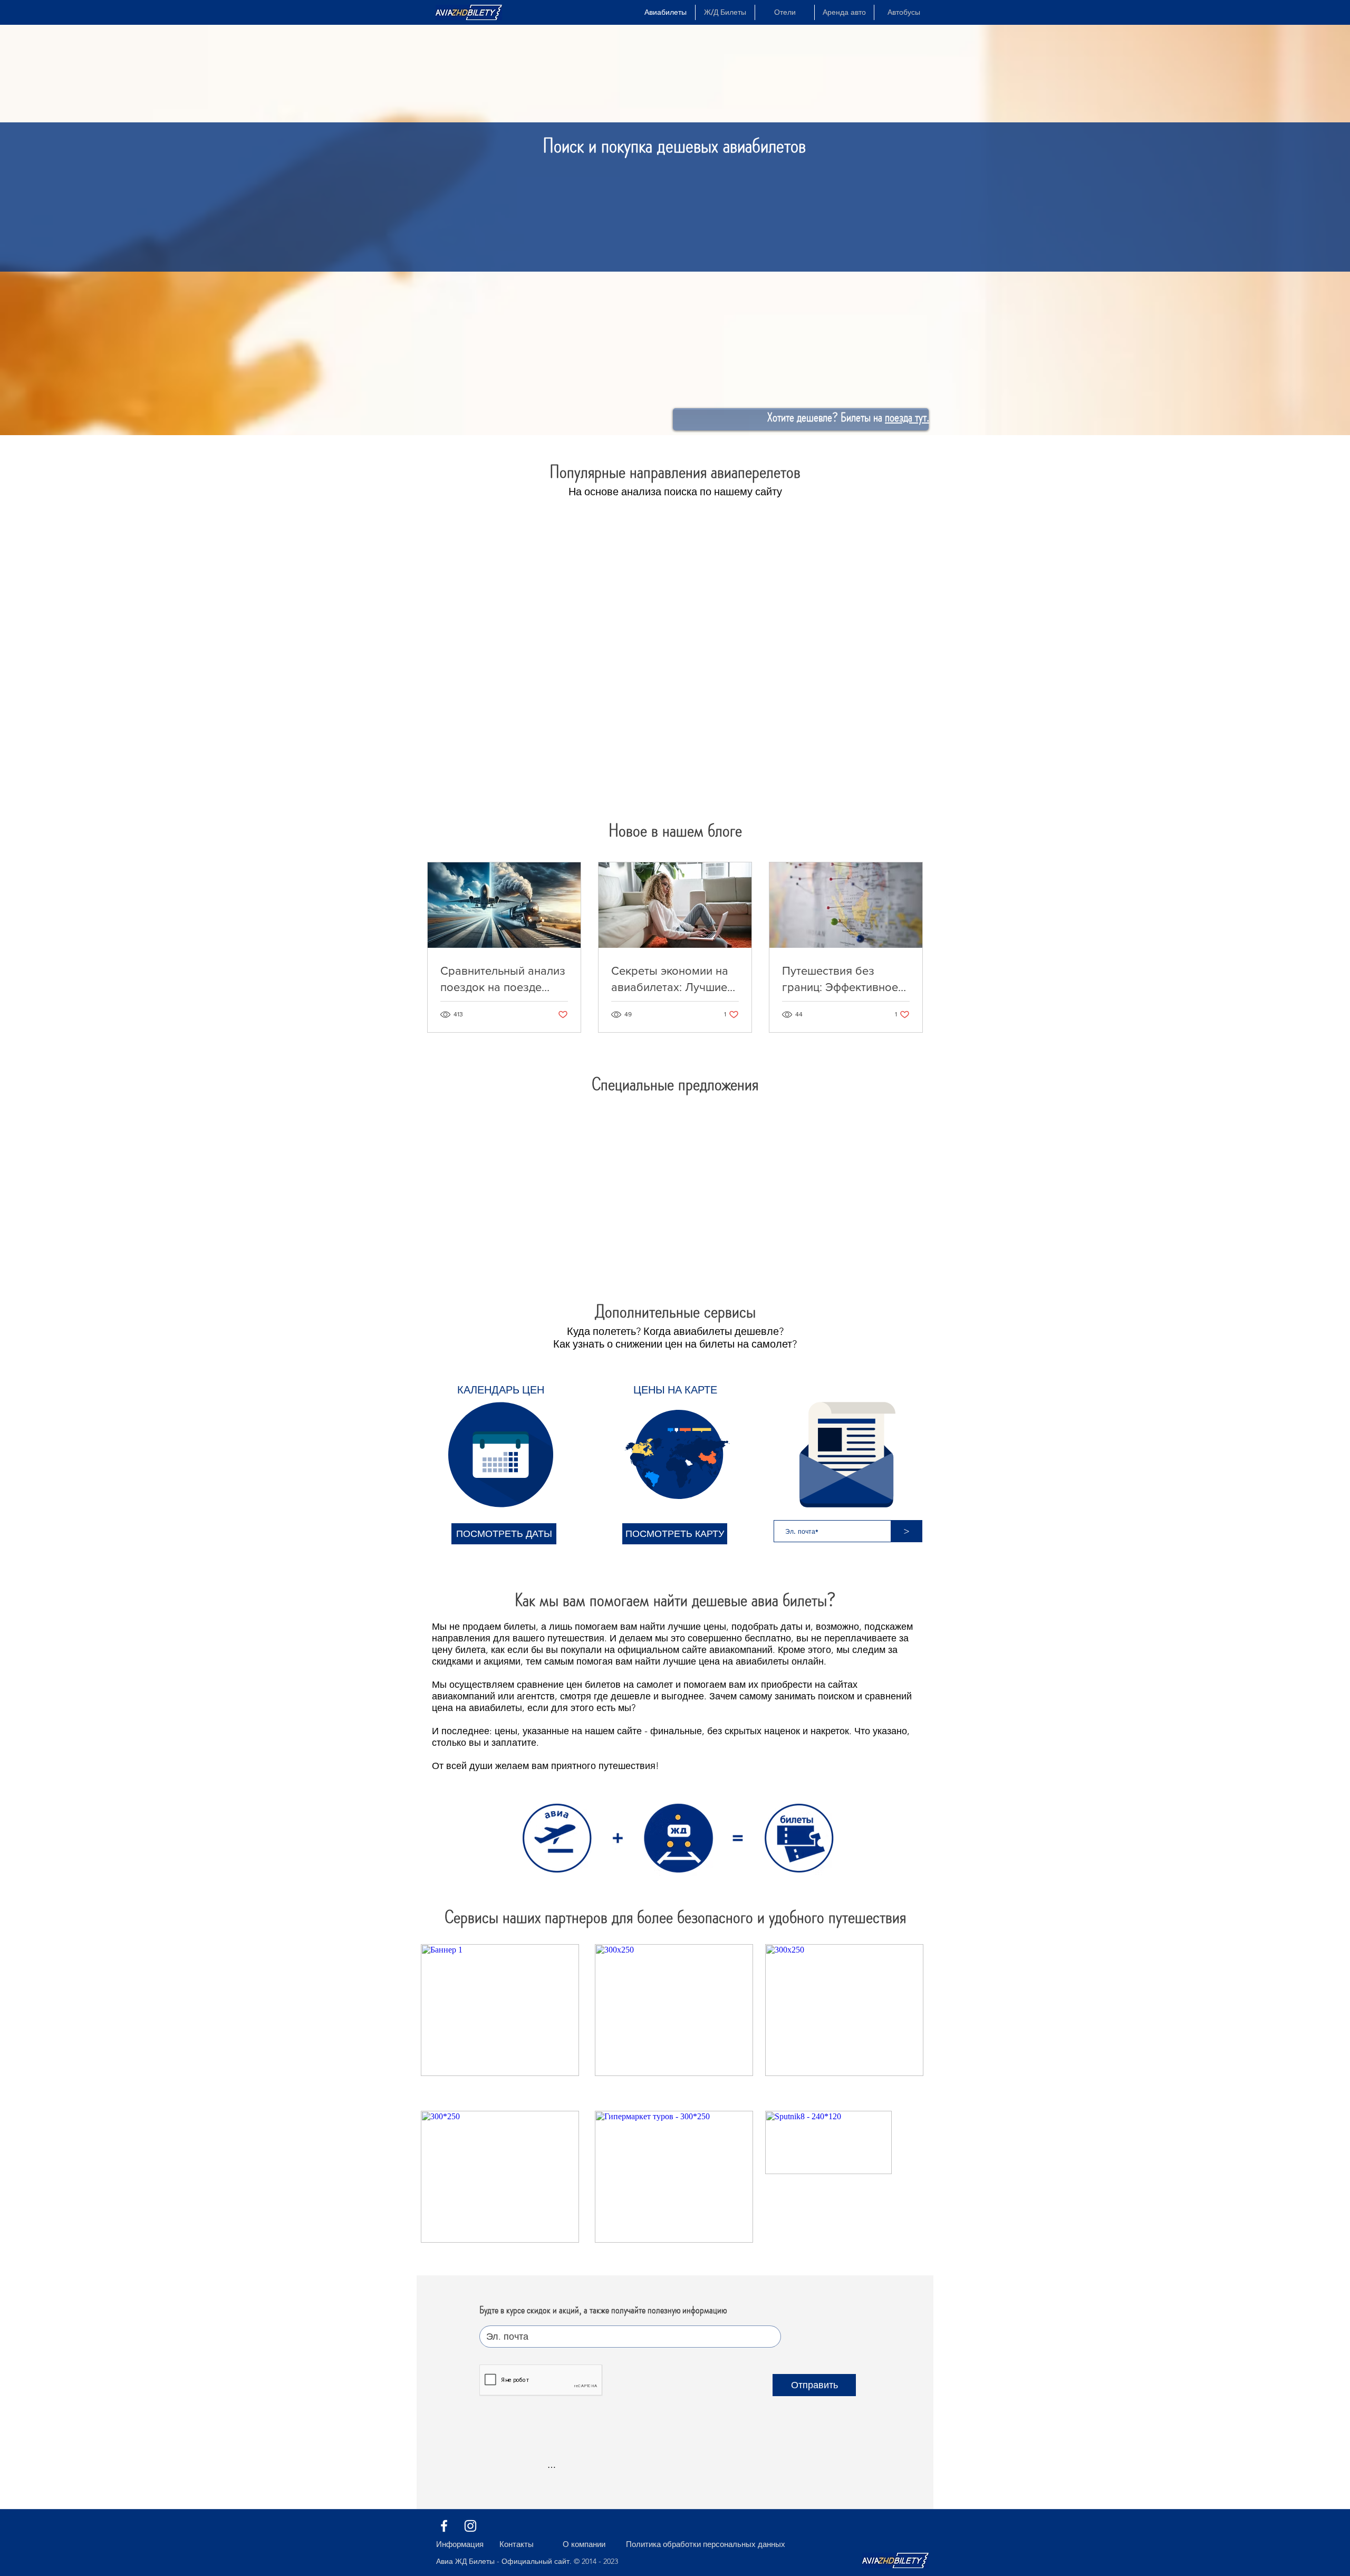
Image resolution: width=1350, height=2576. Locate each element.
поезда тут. (907, 417)
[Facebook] (444, 2526)
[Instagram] (470, 2526)
